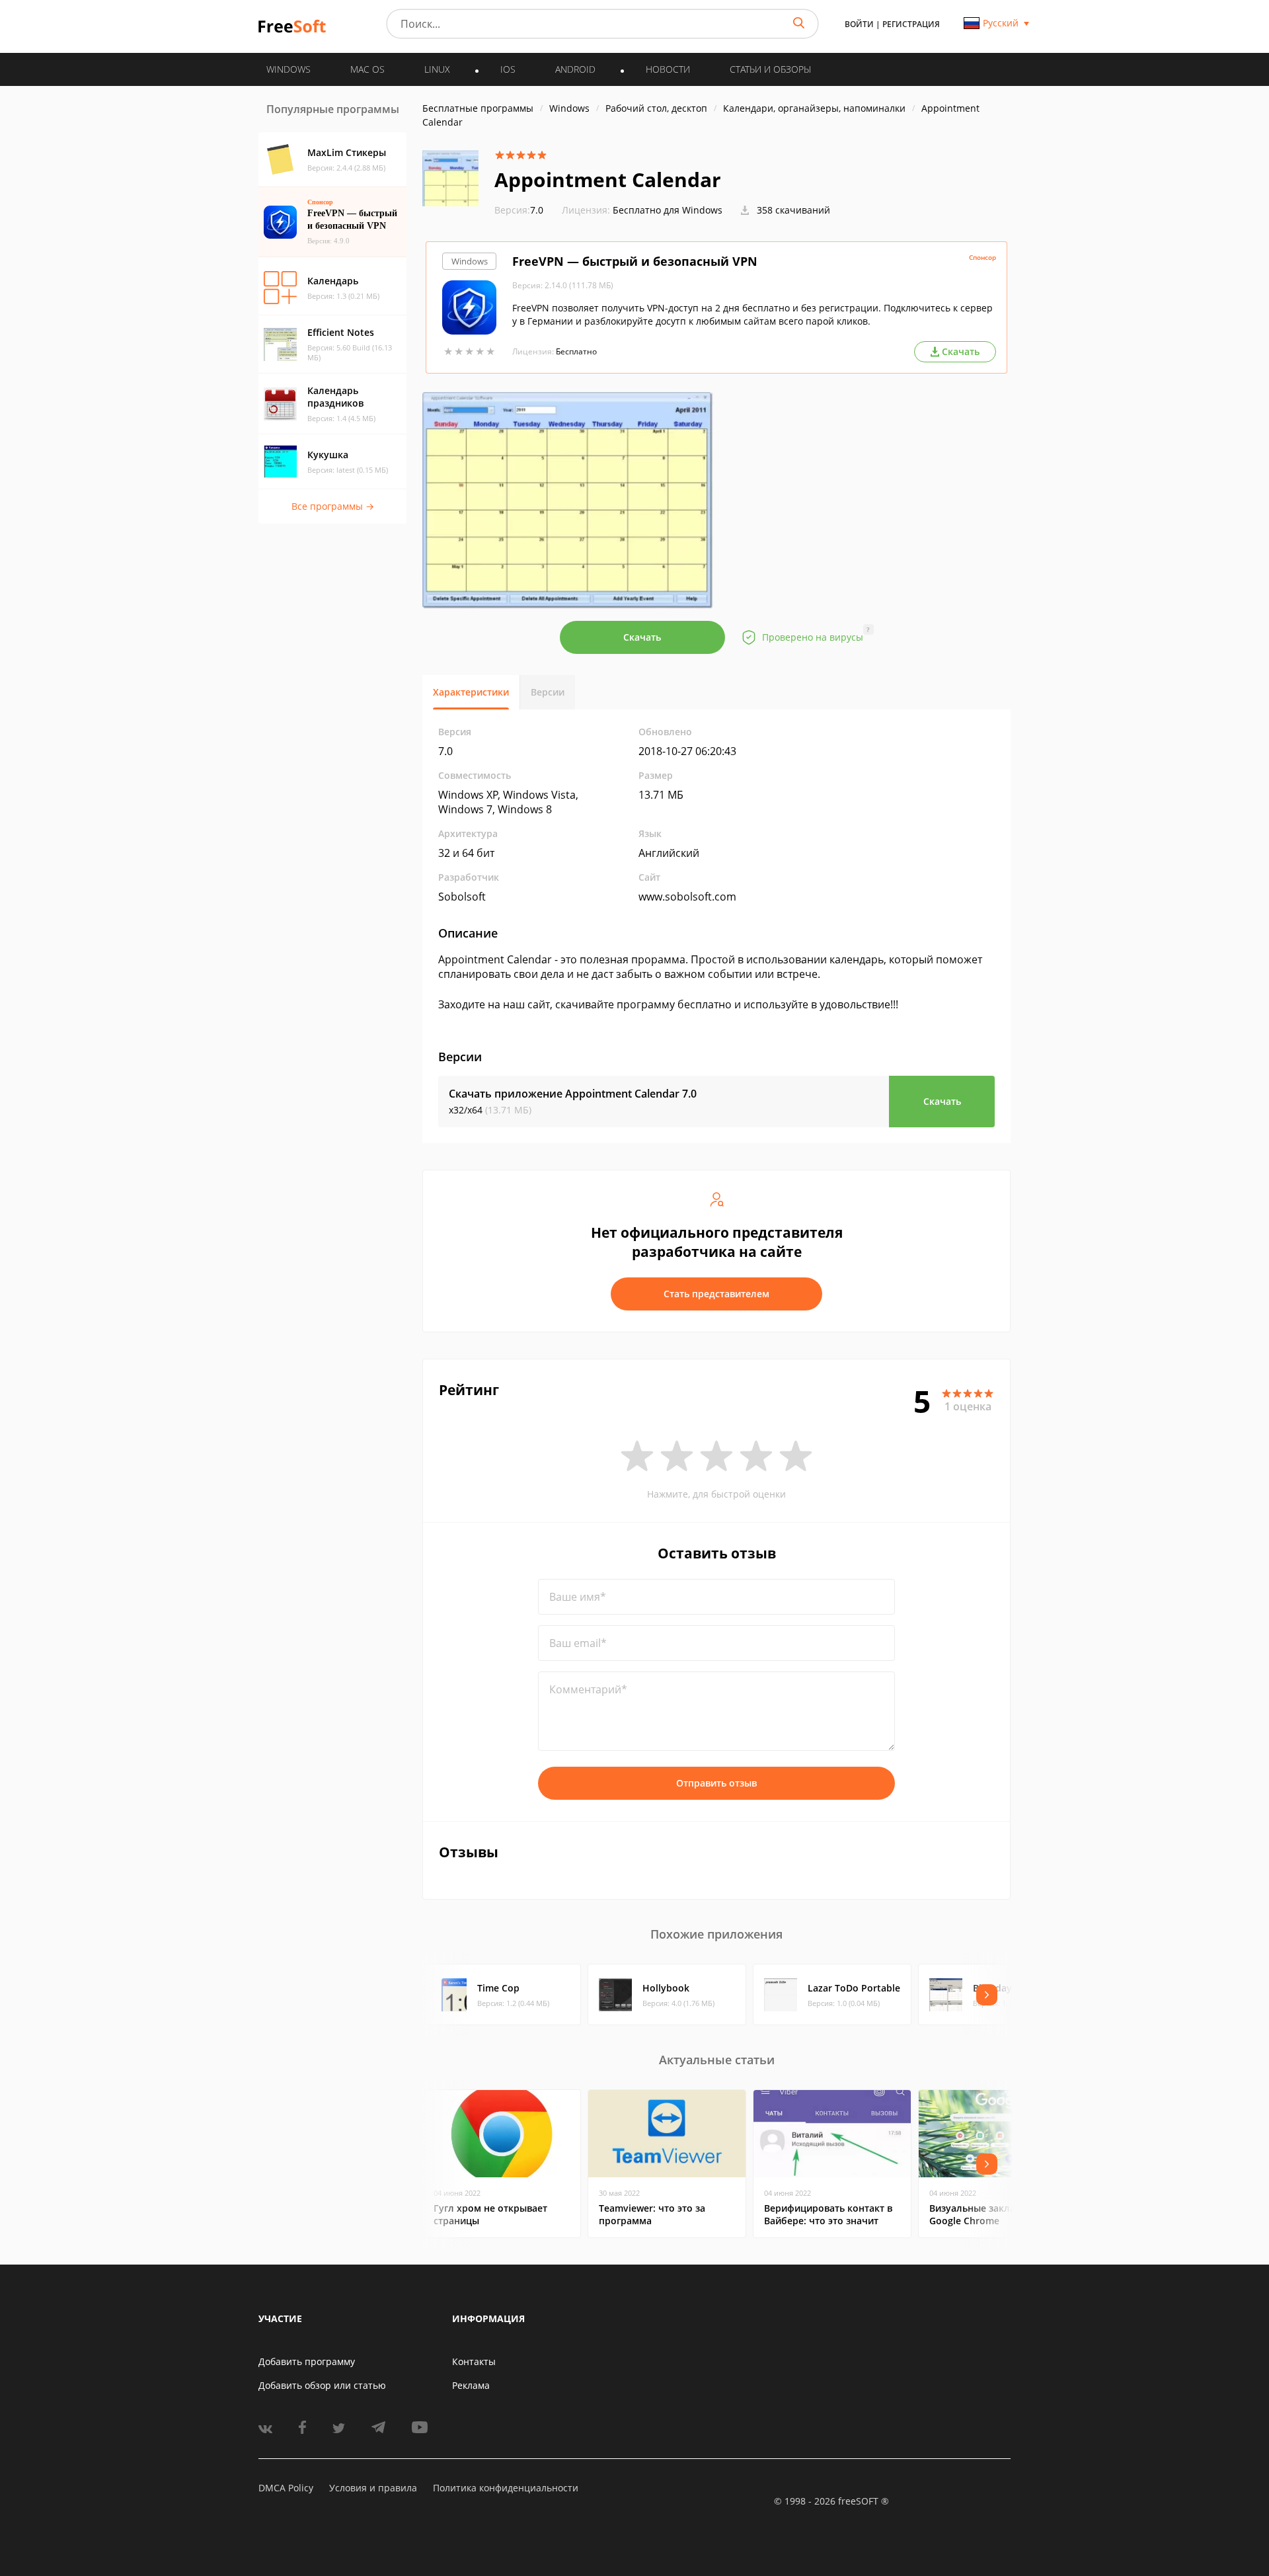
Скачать (642, 637)
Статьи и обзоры (770, 69)
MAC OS (367, 69)
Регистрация (911, 24)
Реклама (471, 2385)
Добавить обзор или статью (322, 2385)
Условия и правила (373, 2488)
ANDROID (575, 69)
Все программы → (333, 506)
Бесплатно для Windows (668, 210)
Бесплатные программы (478, 108)
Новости (668, 69)
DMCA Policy (286, 2488)
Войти (859, 24)
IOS (508, 69)
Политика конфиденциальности (506, 2488)
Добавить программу (307, 2361)
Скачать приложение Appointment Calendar (573, 1094)
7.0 (519, 210)
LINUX (437, 69)
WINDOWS (288, 69)
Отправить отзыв (716, 1783)
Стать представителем (716, 1294)
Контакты (474, 2361)
